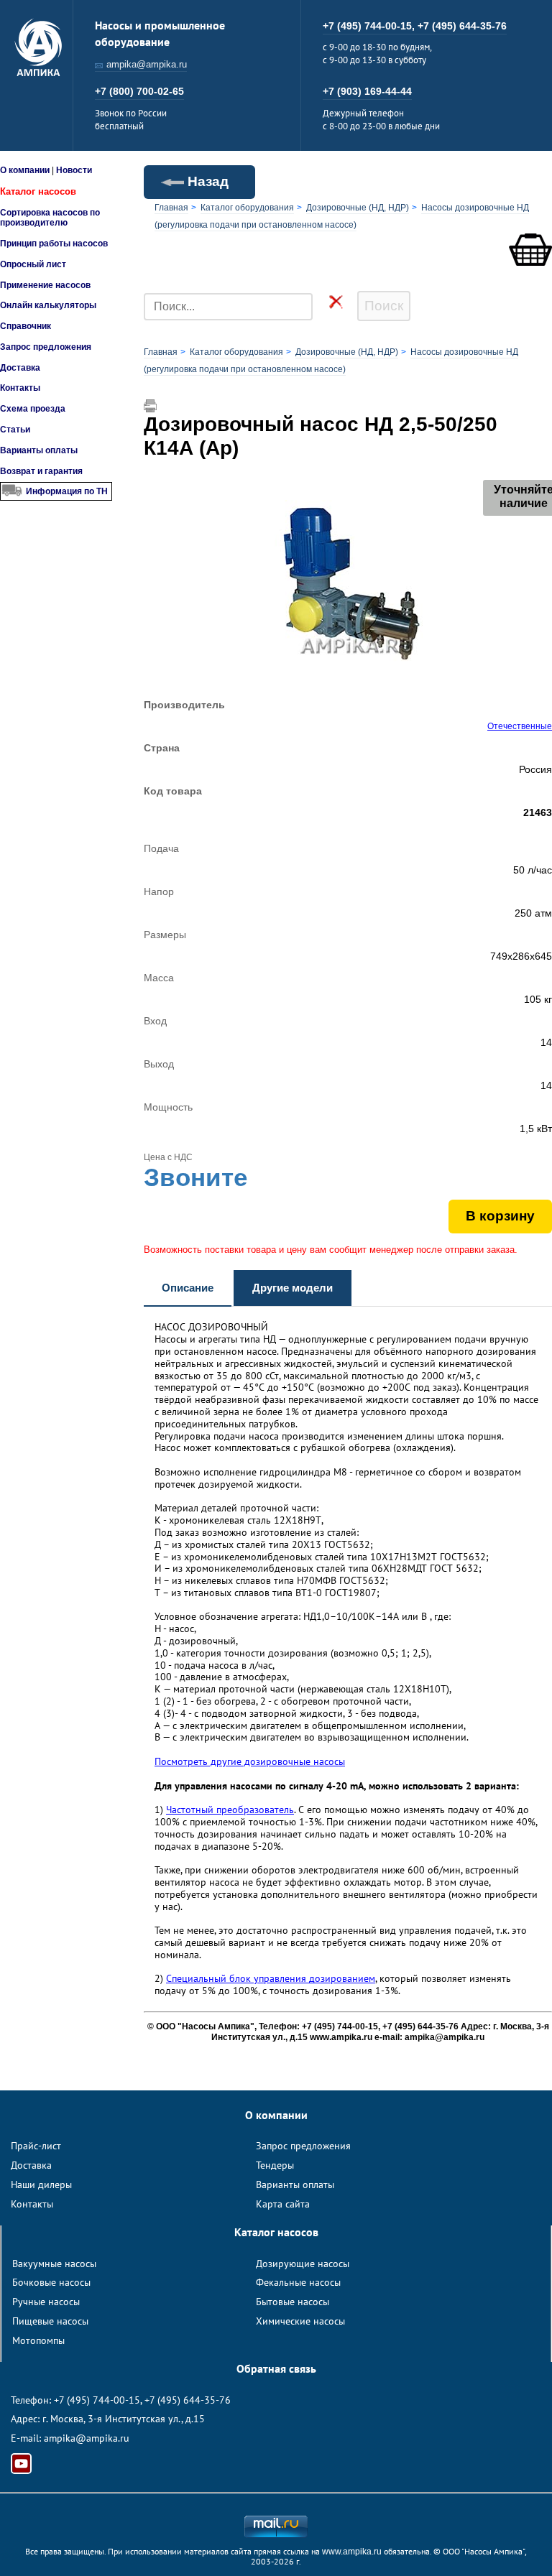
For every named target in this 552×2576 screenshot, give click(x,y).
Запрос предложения (46, 347)
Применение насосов (45, 285)
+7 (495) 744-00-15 (97, 2400)
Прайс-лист (36, 2146)
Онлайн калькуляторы (48, 305)
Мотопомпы (38, 2340)
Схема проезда (33, 409)
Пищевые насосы (50, 2321)
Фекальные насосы (298, 2282)
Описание (188, 1288)
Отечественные (520, 726)
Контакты (20, 388)
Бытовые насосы (293, 2302)
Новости (74, 170)
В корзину (500, 1216)
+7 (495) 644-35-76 (462, 26)
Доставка (20, 368)
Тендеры (275, 2165)
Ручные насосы (46, 2302)
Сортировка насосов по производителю (50, 218)
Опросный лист (33, 264)
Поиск (384, 306)
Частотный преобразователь (230, 1810)
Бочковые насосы (51, 2282)
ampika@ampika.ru (147, 64)
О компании (25, 170)
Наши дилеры (41, 2184)
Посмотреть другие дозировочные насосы (250, 1761)
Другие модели (293, 1288)
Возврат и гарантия (41, 471)
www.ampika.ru (352, 2552)
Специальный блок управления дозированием (271, 1978)
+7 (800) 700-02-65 (139, 91)
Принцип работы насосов (54, 244)
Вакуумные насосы (54, 2264)
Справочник (26, 326)
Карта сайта (283, 2204)
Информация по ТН (67, 491)
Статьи (15, 430)
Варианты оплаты (39, 450)
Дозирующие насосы (303, 2264)
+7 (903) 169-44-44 (367, 91)
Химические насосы (300, 2321)
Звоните (195, 1177)
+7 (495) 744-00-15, (370, 26)
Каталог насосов (38, 191)
